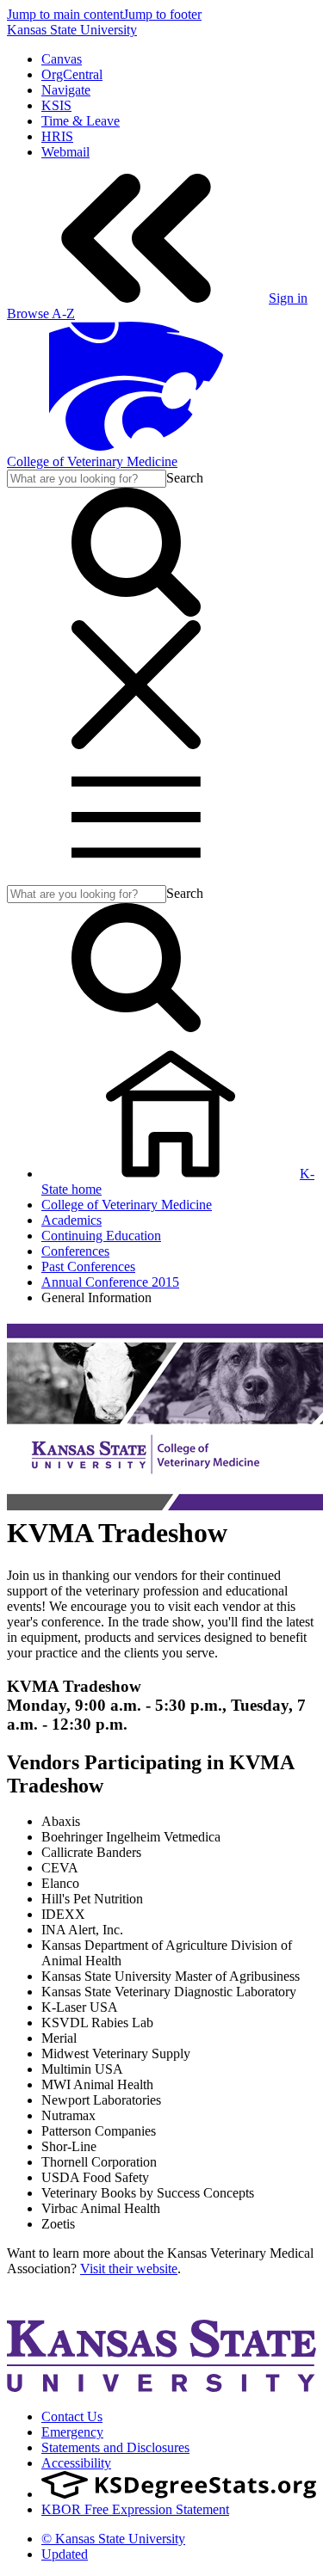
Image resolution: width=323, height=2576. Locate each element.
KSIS (56, 105)
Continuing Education (101, 1236)
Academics (71, 1220)
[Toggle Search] (136, 612)
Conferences (75, 1251)
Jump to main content (65, 14)
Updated (65, 2554)
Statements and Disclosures (115, 2447)
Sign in (288, 298)
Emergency (72, 2432)
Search (185, 478)
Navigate (66, 90)
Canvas (62, 59)
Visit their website (129, 2269)
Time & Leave (81, 121)
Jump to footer (162, 14)
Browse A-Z (41, 314)
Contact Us (72, 2416)
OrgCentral (72, 74)
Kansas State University (72, 30)
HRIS (57, 136)
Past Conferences (88, 1266)
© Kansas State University (113, 2539)
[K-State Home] (136, 446)
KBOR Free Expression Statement (135, 2509)
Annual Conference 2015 (110, 1282)
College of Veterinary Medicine (92, 461)
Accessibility (76, 2463)
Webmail (65, 152)
